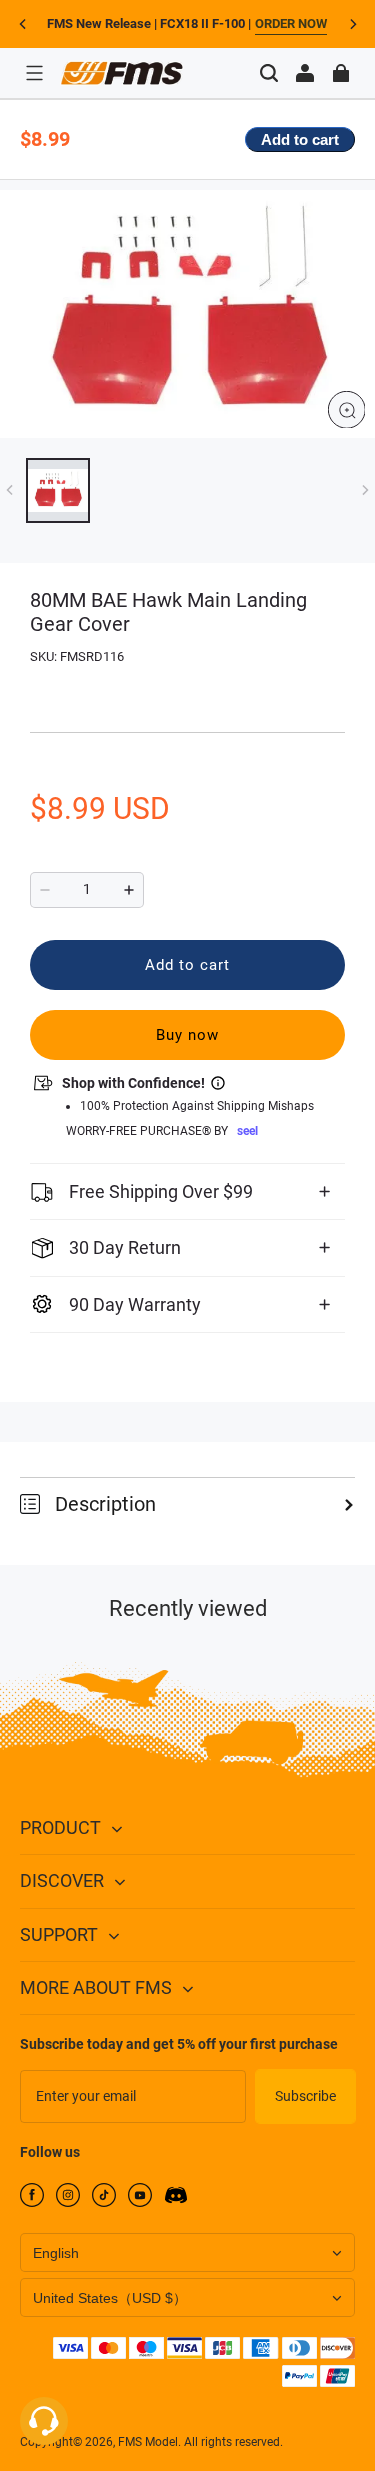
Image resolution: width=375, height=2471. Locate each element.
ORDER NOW (291, 23)
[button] (34, 73)
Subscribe (305, 2096)
